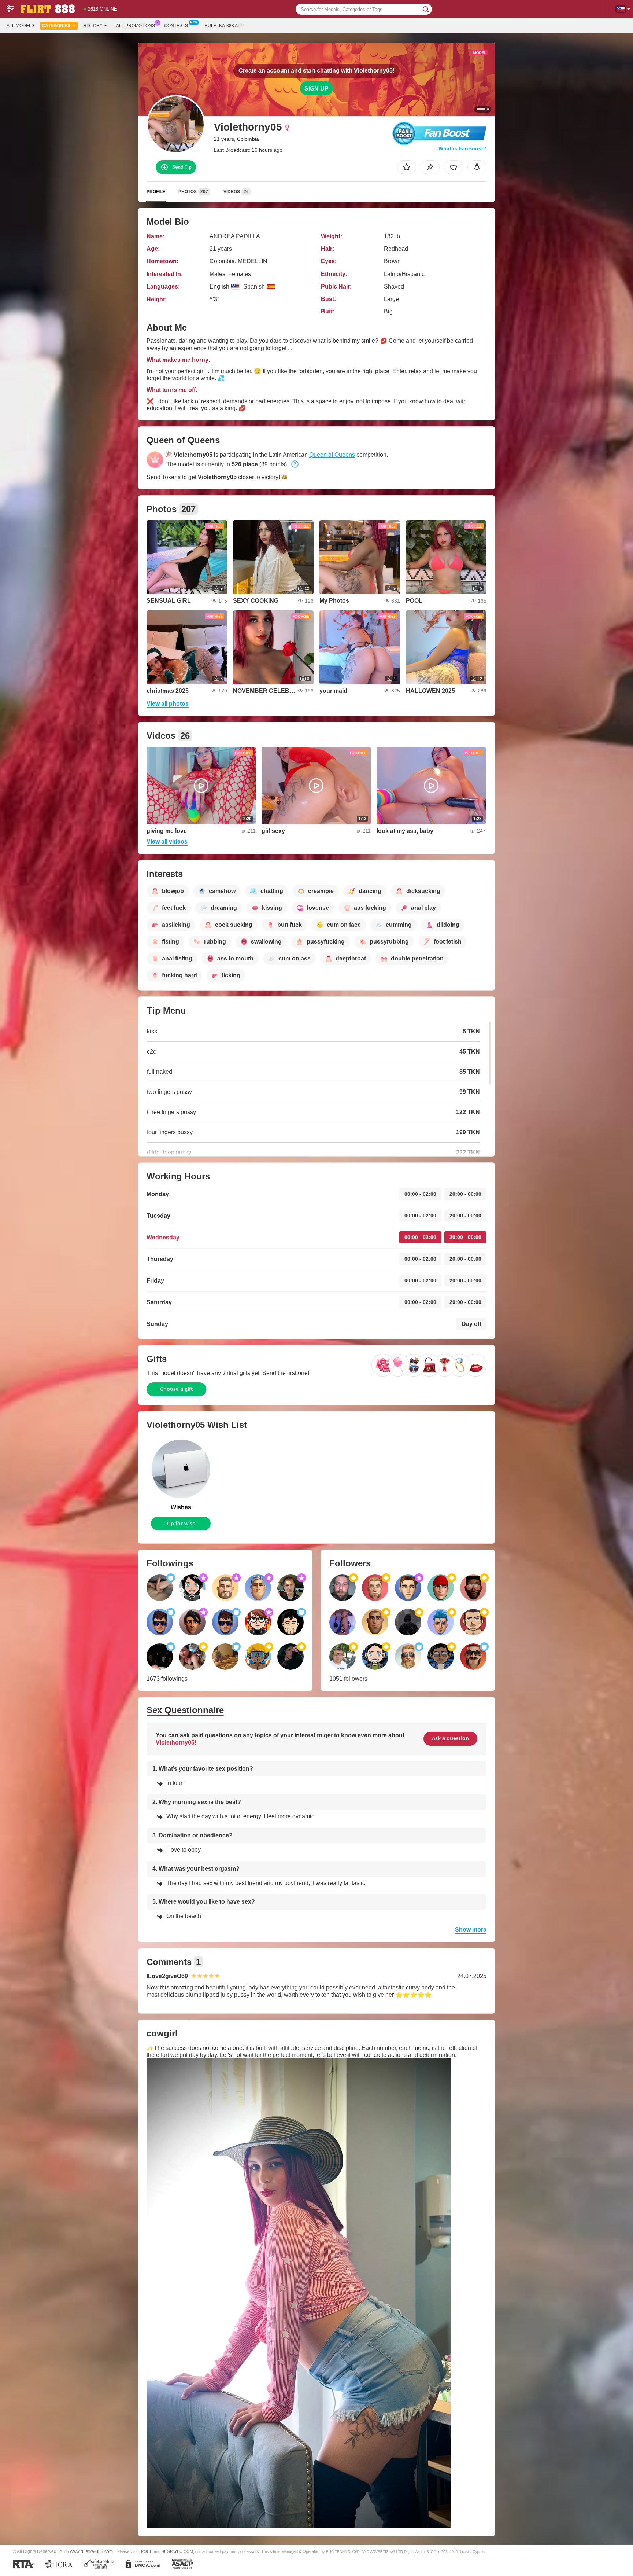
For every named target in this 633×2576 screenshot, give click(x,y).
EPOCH (146, 2551)
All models (21, 26)
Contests (176, 26)
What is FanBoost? (462, 148)
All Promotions (136, 26)
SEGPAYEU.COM (177, 2551)
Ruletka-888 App (224, 26)
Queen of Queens (332, 455)
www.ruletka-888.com (91, 2551)
